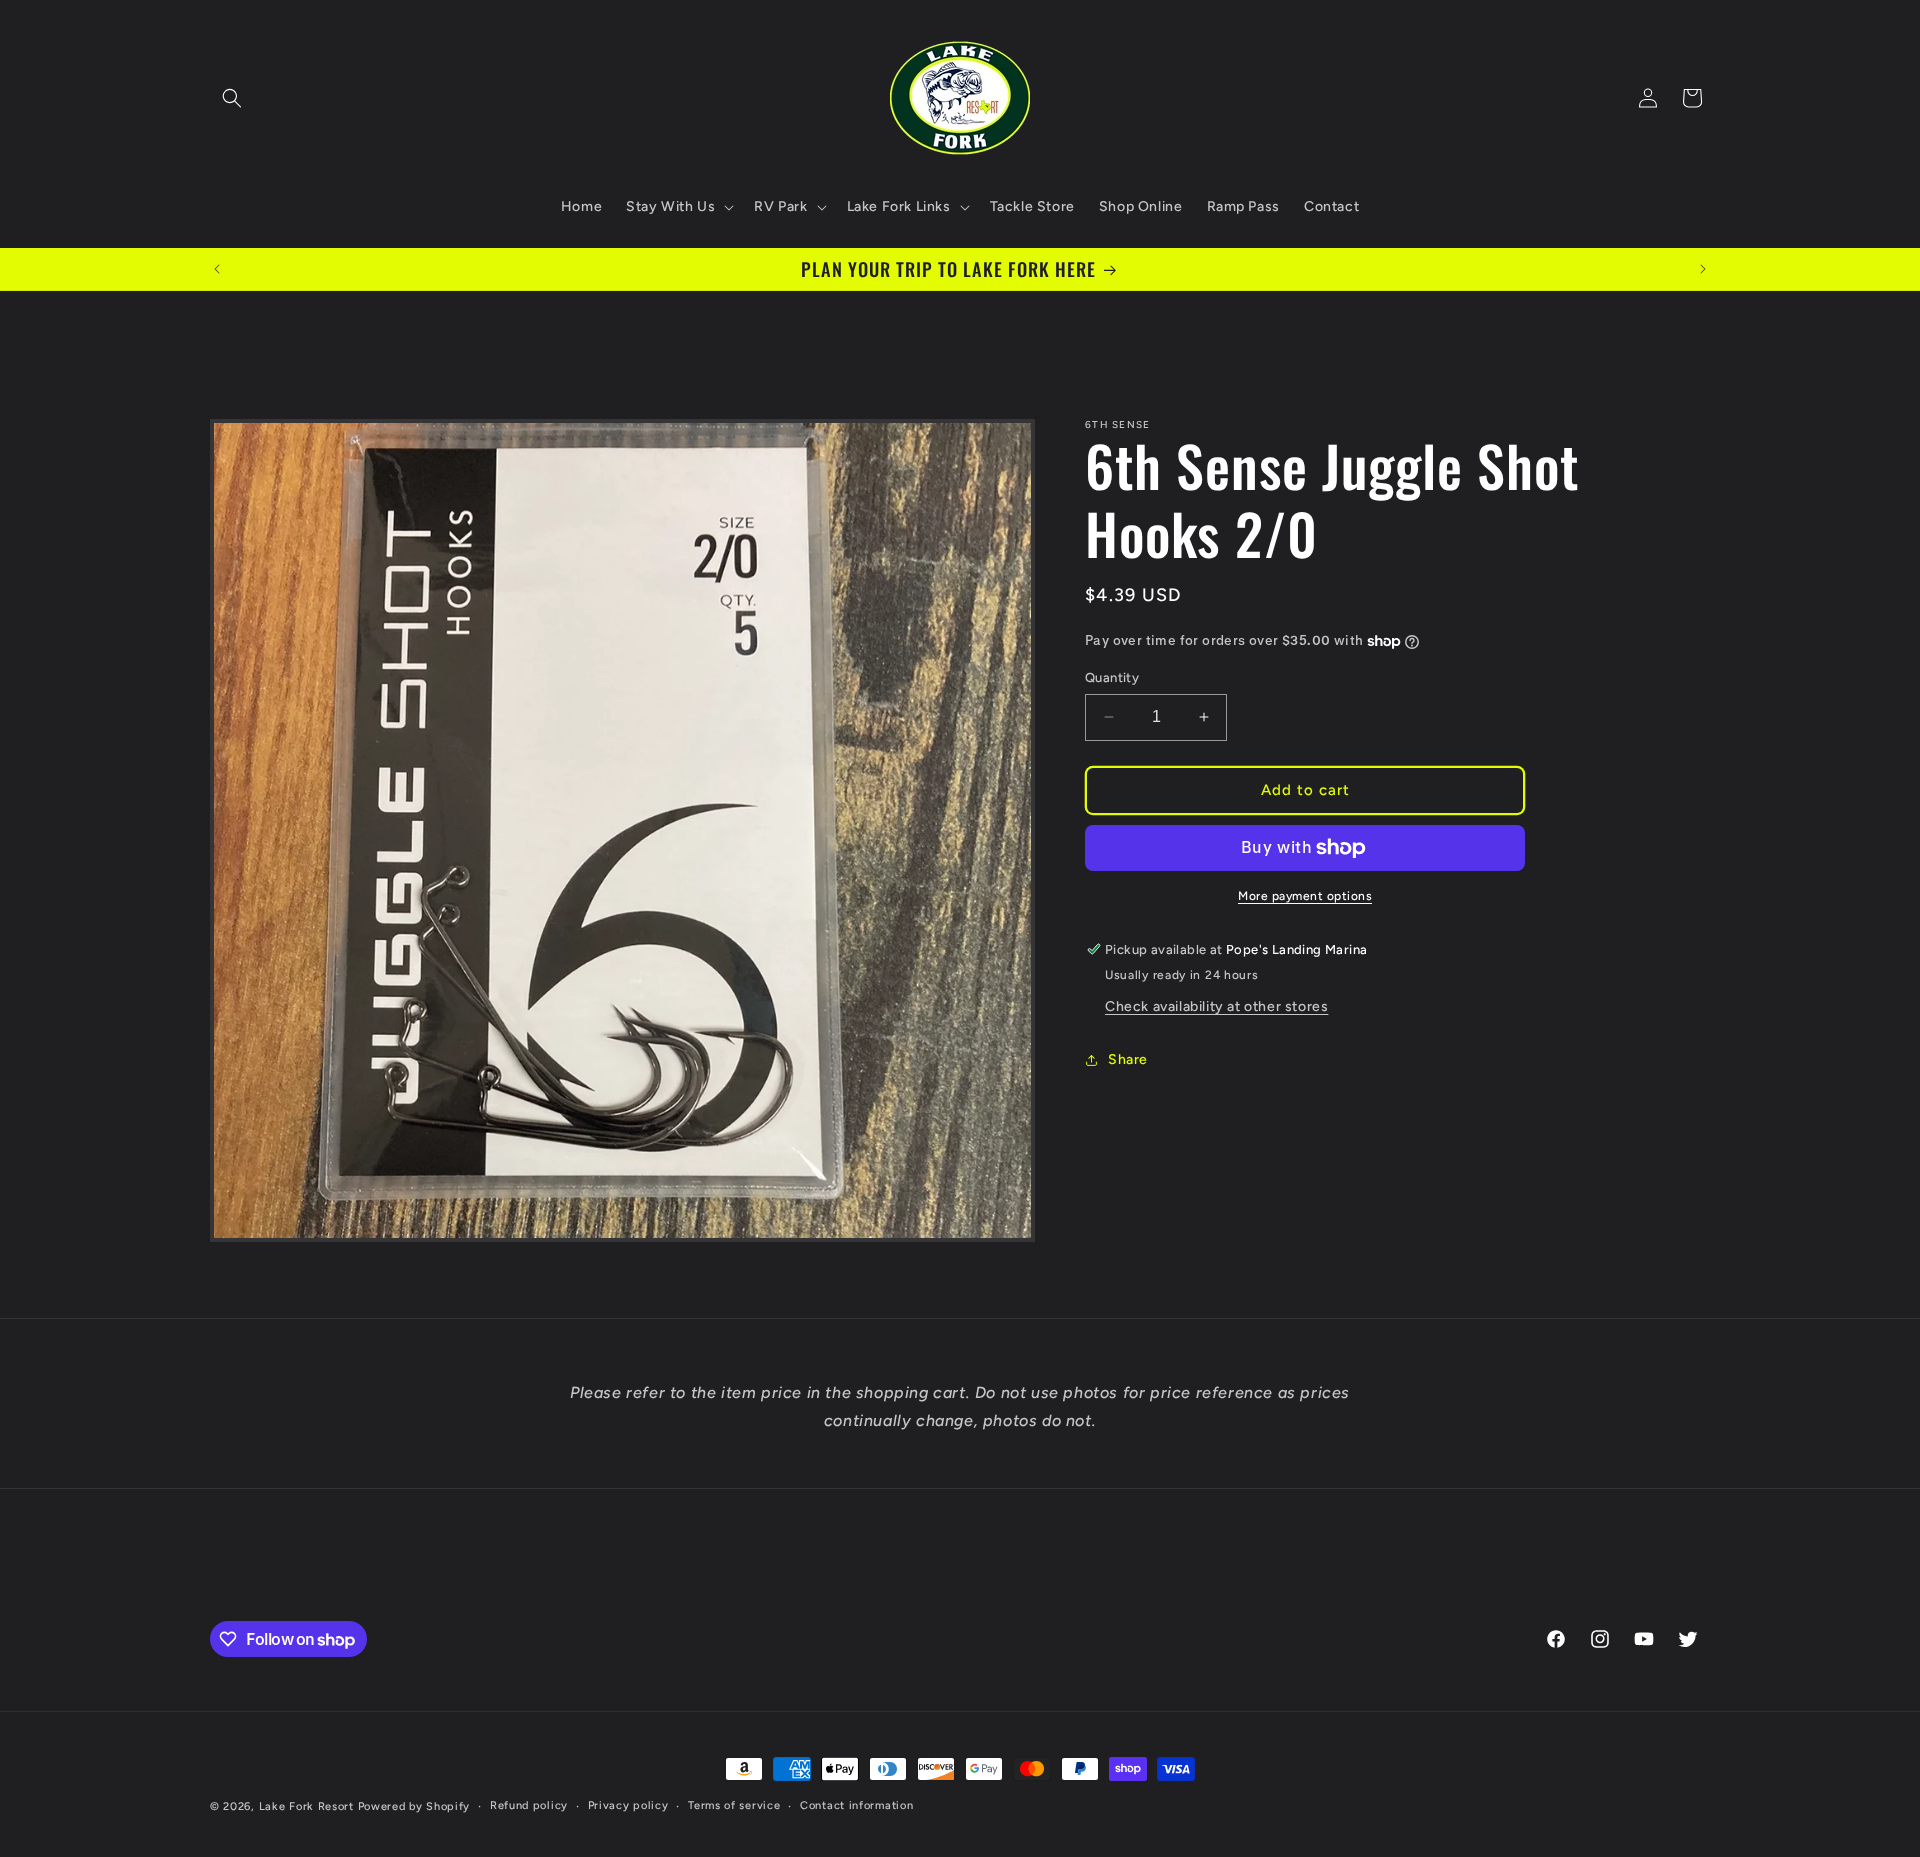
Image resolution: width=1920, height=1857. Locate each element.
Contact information (856, 1805)
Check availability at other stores (1216, 1006)
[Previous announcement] (217, 269)
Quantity (1112, 677)
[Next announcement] (1703, 269)
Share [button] (1128, 1059)
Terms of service (734, 1805)
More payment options (1305, 896)
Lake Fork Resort (306, 1806)
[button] (232, 98)
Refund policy (529, 1805)
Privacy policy (628, 1805)
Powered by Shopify (414, 1806)
